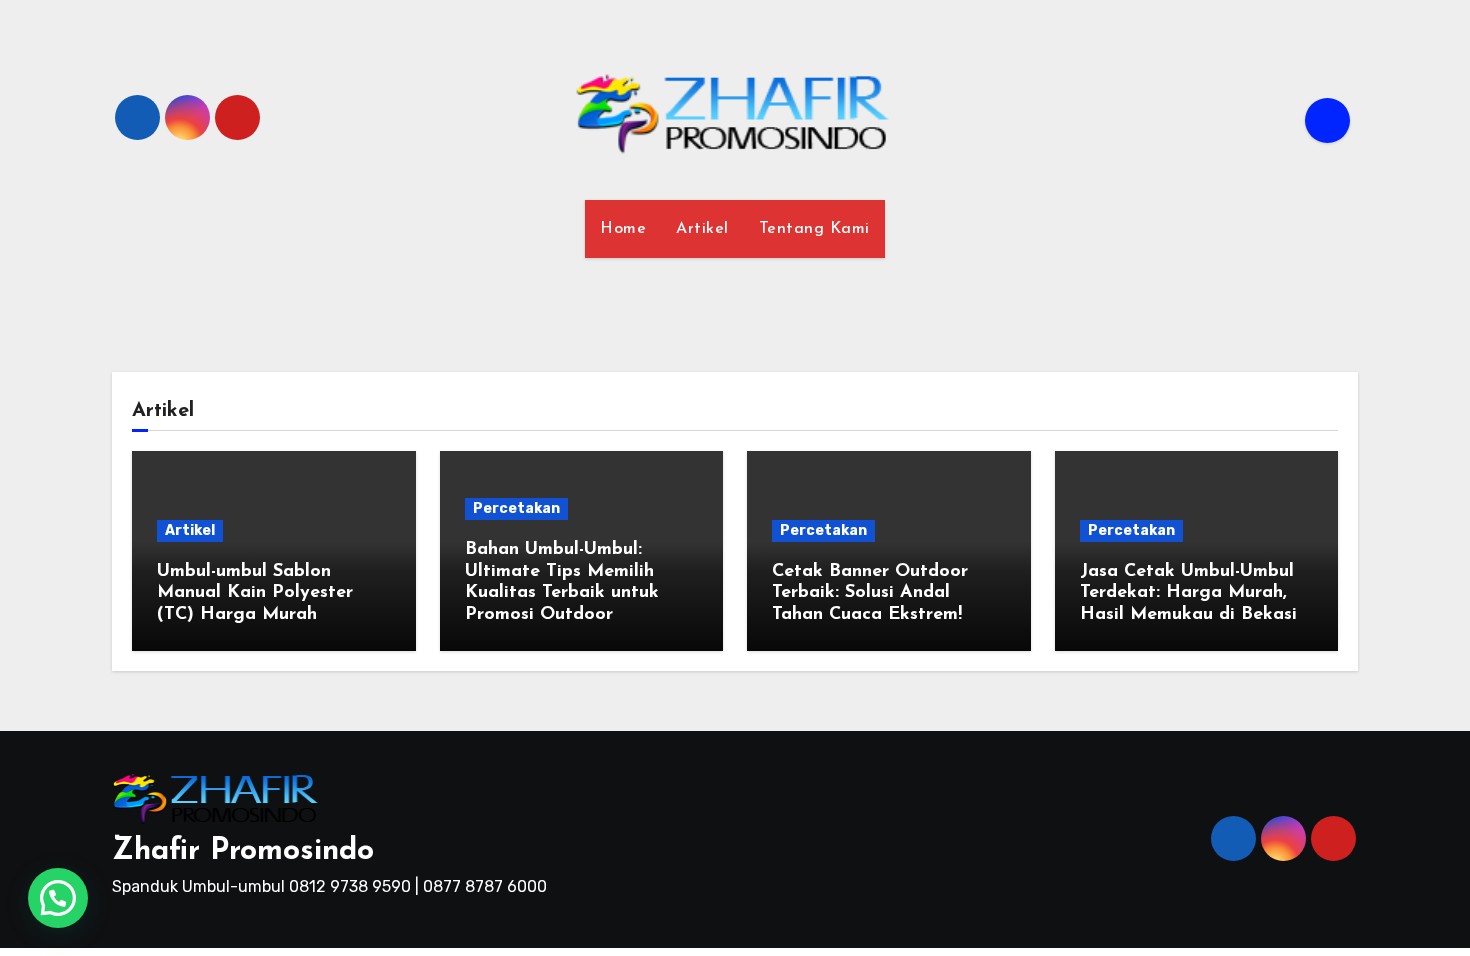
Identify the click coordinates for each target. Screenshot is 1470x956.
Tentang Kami (814, 229)
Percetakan (516, 508)
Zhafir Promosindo (243, 851)
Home (623, 229)
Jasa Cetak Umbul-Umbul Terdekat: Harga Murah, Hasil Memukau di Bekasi (1188, 593)
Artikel (702, 229)
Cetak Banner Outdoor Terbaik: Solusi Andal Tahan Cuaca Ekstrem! (870, 593)
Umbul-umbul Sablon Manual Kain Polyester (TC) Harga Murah (255, 593)
